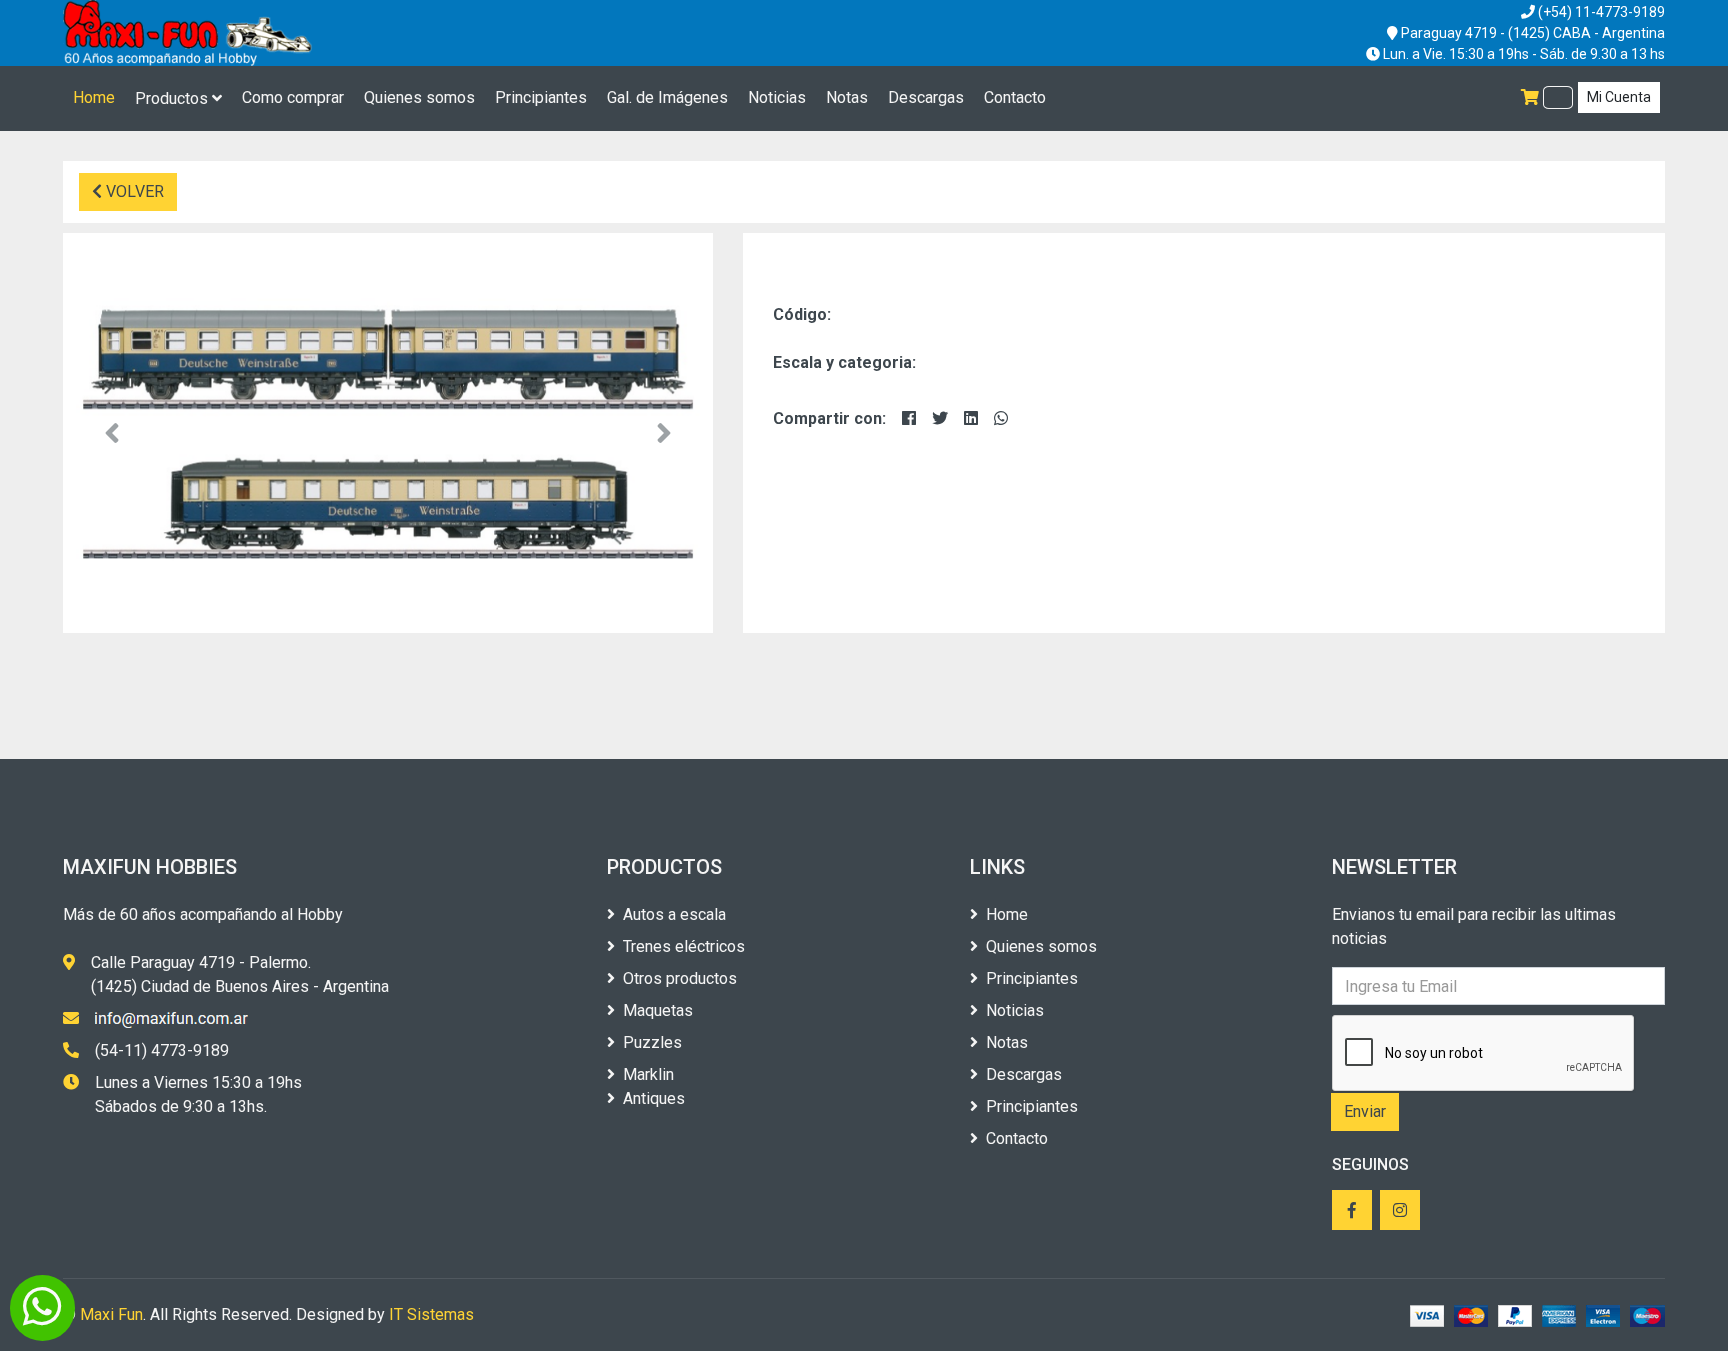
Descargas (926, 97)
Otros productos (680, 978)
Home (94, 97)
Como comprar (293, 97)
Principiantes (541, 97)
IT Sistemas (431, 1314)
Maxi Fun (111, 1314)
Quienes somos (419, 97)
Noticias (777, 97)
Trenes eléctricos (684, 946)
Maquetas (658, 1010)
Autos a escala (674, 914)
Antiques (654, 1098)
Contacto (1015, 97)
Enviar (1365, 1111)
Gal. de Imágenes (667, 97)
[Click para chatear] (42, 1308)
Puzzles (652, 1042)
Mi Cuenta (1619, 97)
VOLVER (133, 191)
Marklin (648, 1074)
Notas (847, 97)
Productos (173, 98)
